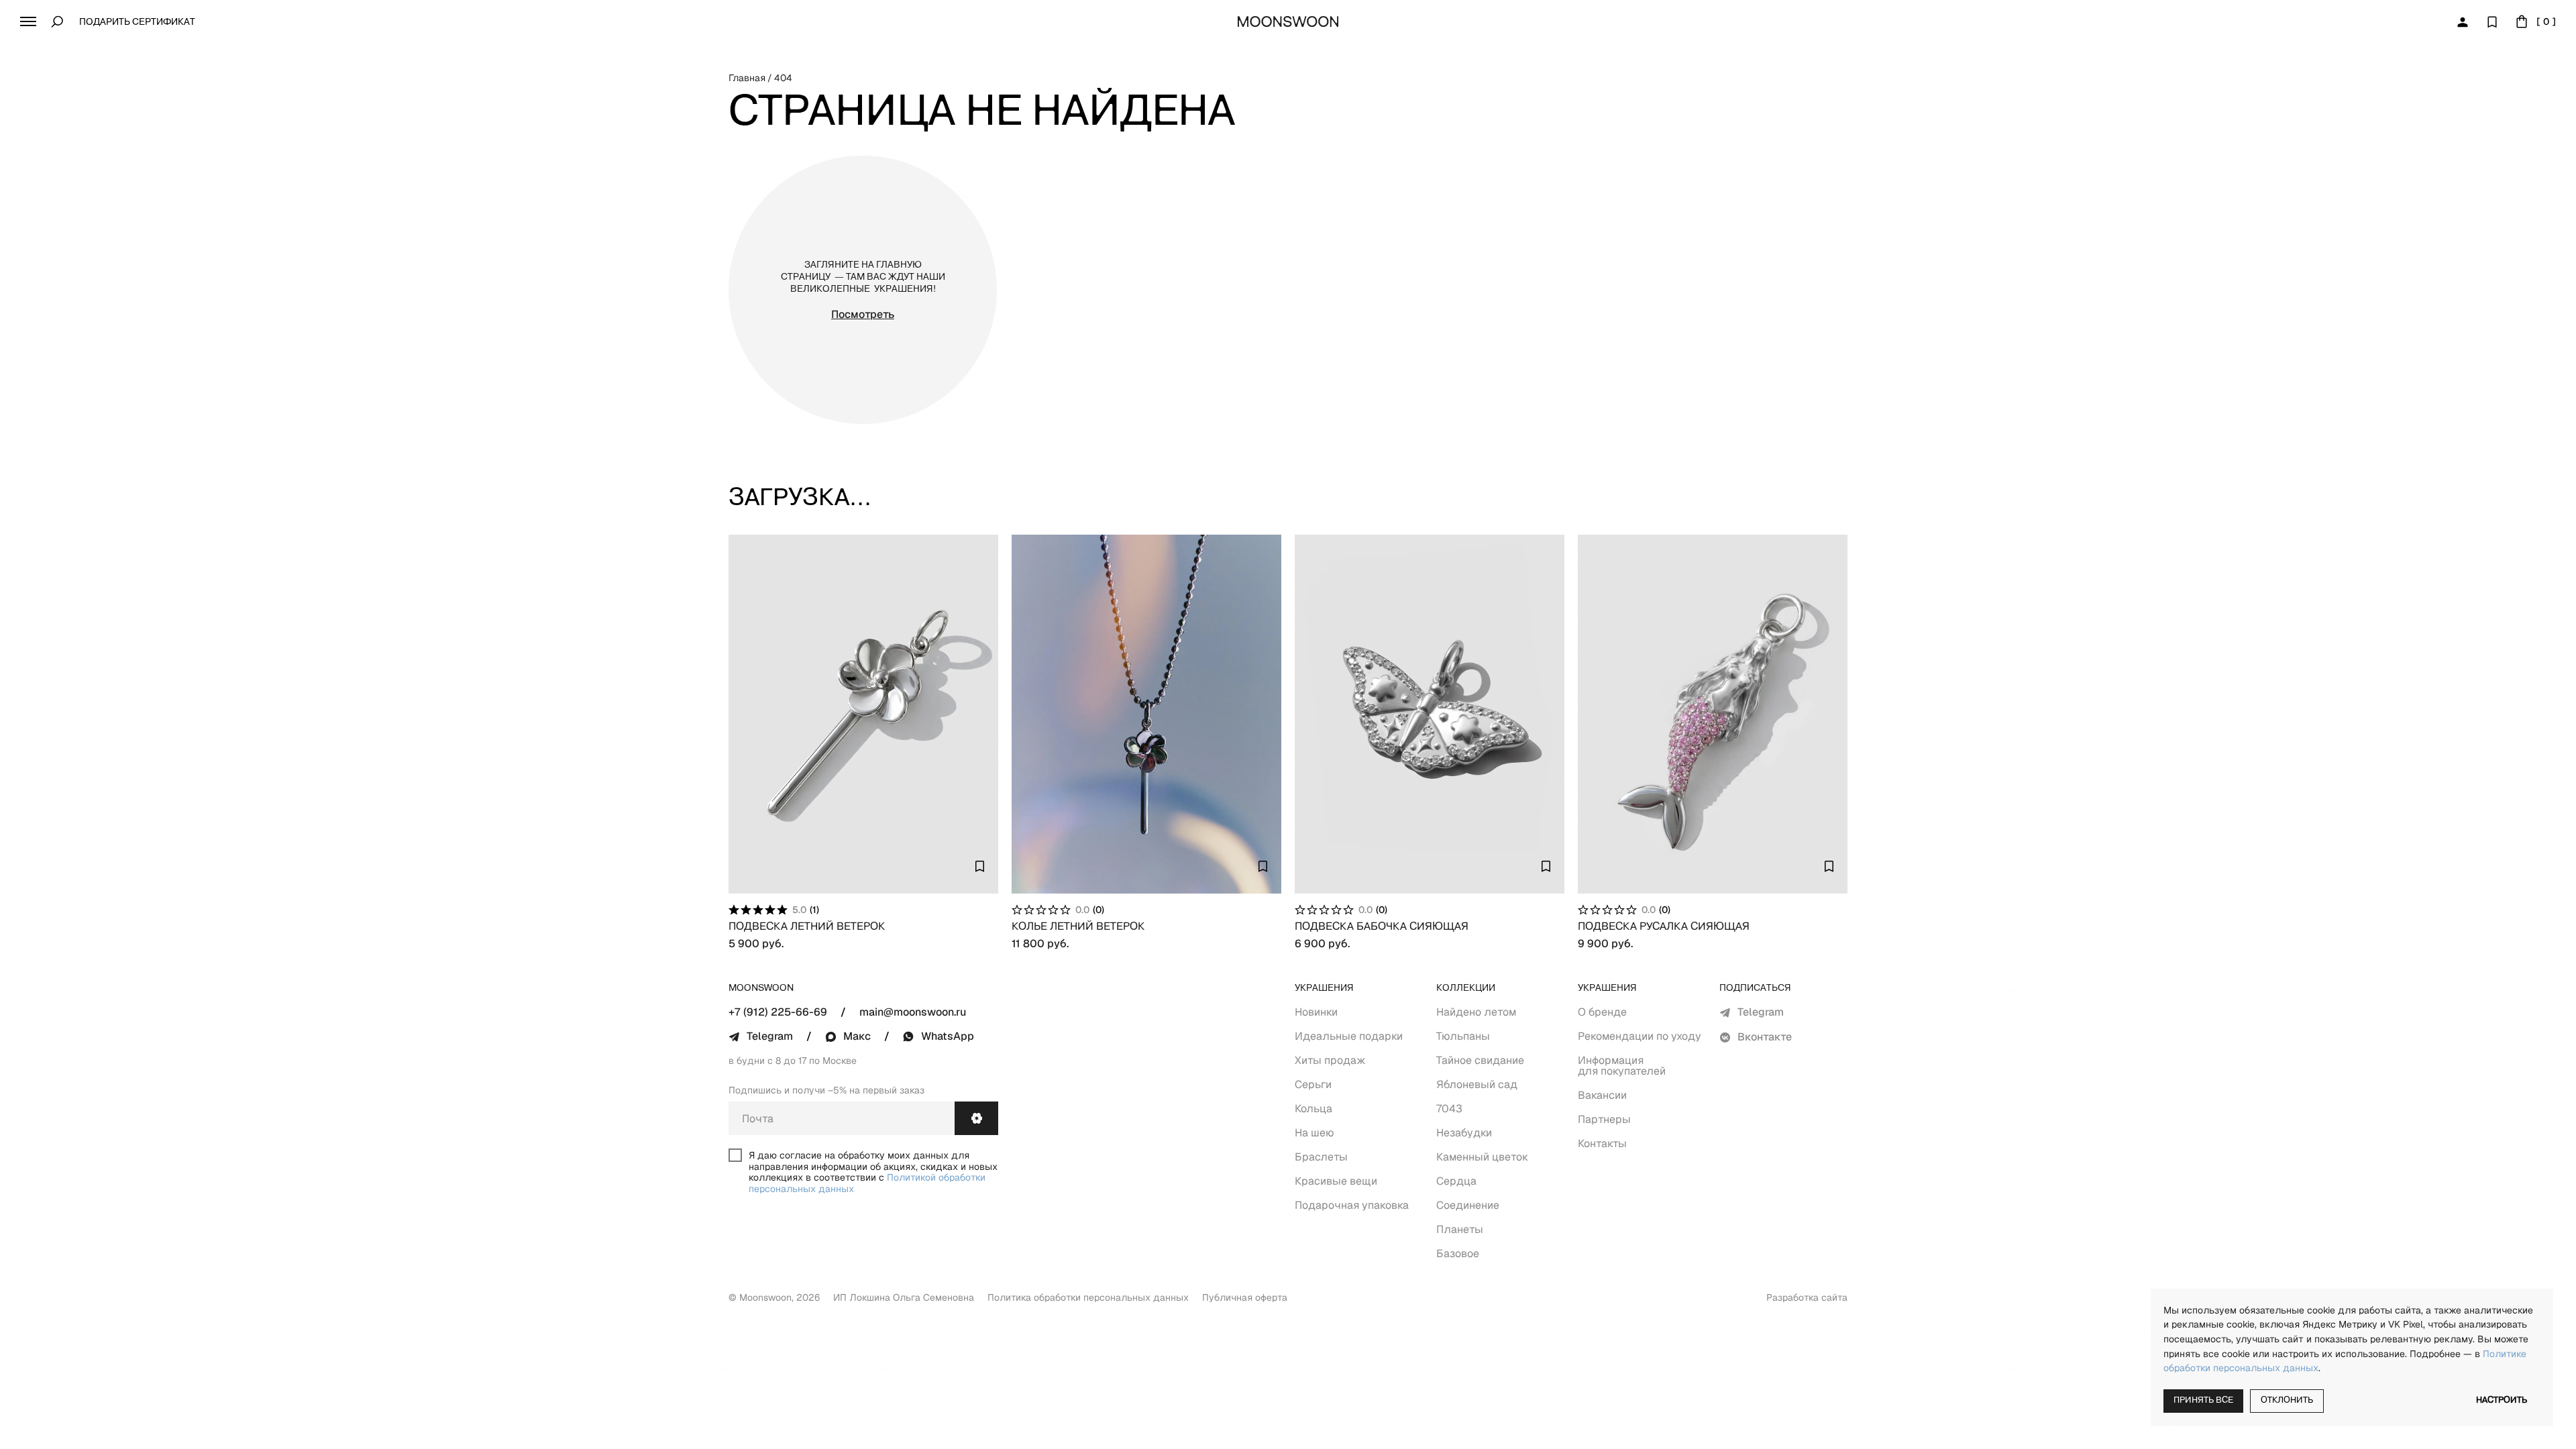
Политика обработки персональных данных (1088, 1297)
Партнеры (1604, 1119)
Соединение (1468, 1205)
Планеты (1460, 1229)
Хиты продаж (1330, 1060)
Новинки (1316, 1012)
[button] (28, 21)
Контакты (1602, 1143)
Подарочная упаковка (1352, 1205)
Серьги (1313, 1084)
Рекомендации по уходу (1640, 1036)
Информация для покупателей (1622, 1066)
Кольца (1313, 1109)
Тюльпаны (1463, 1036)
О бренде (1602, 1012)
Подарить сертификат (137, 22)
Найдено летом (1476, 1012)
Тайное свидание (1480, 1060)
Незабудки (1464, 1133)
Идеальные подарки (1349, 1036)
